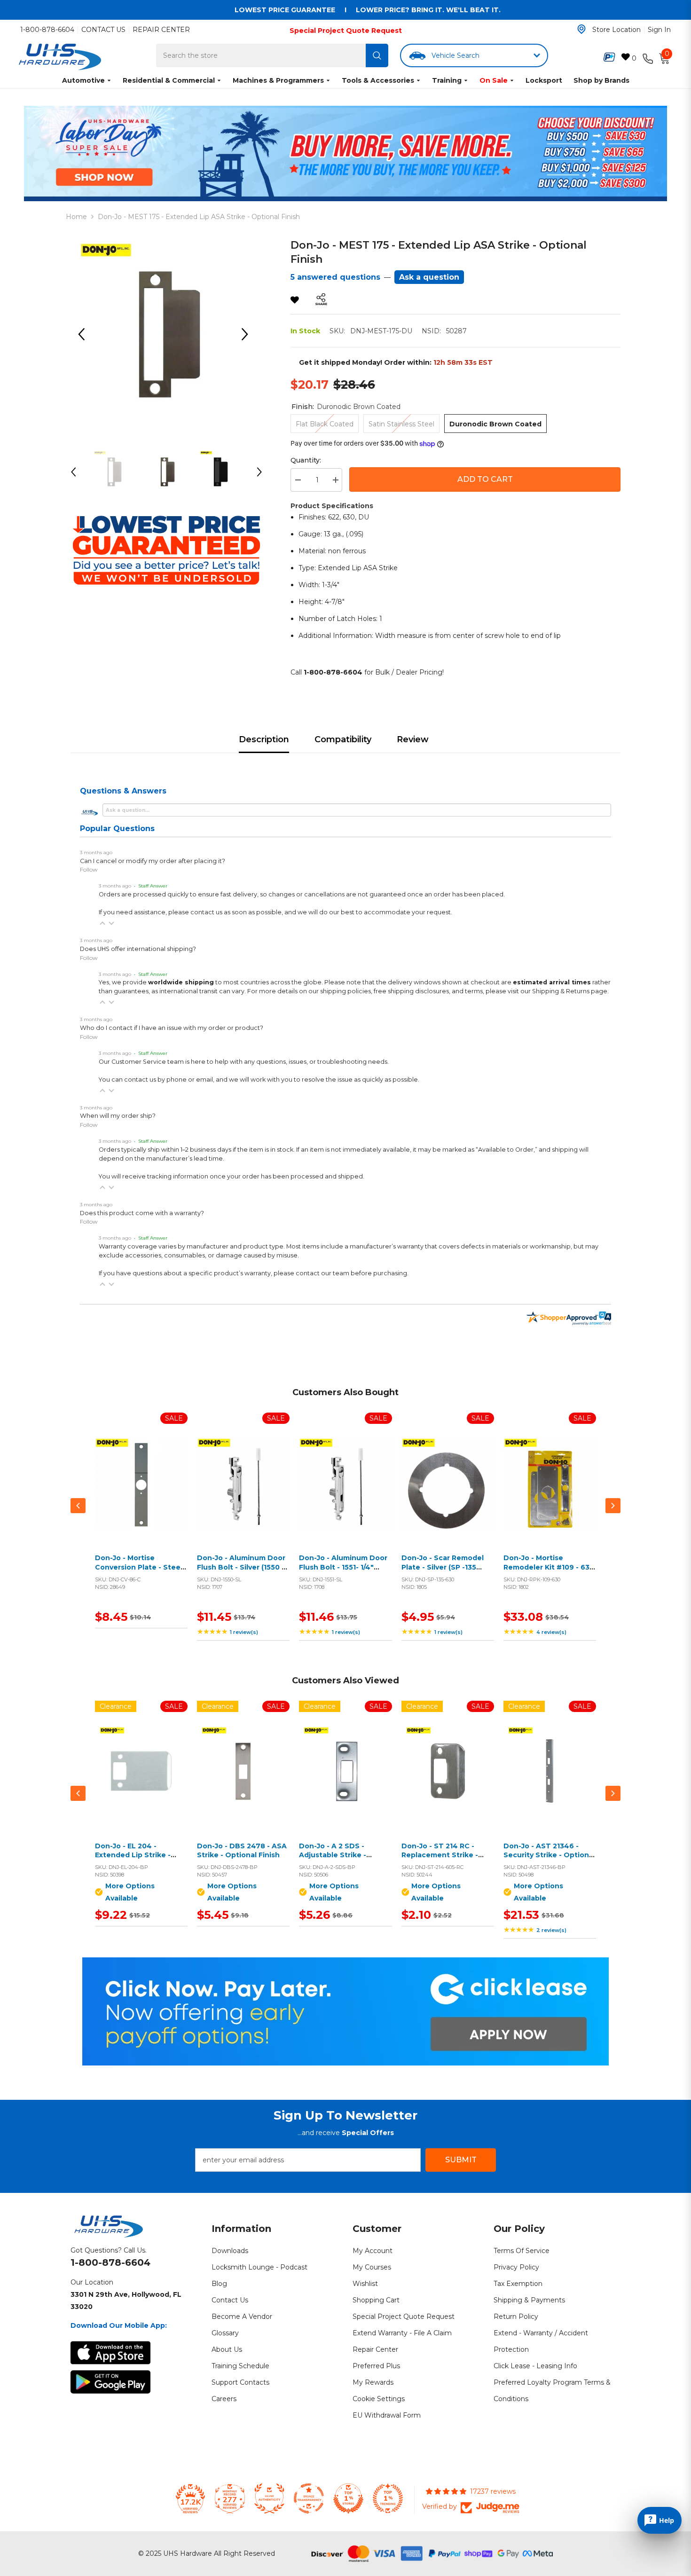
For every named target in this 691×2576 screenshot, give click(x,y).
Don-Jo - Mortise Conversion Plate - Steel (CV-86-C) (139, 1567)
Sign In (659, 30)
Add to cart (485, 479)
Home (76, 217)
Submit (461, 2160)
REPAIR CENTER (161, 30)
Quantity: (306, 460)
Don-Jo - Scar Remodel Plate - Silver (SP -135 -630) (443, 1567)
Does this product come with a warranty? (142, 1213)
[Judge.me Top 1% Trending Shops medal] (388, 2498)
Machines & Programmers (278, 80)
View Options (139, 1782)
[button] (102, 923)
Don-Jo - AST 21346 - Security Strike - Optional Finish (549, 1855)
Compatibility (343, 739)
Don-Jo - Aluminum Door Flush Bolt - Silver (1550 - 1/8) (241, 1567)
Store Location (616, 30)
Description (264, 739)
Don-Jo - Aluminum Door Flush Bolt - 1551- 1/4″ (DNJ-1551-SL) (343, 1567)
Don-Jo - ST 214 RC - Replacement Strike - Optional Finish (440, 1855)
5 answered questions (335, 277)
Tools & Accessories (378, 80)
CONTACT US (103, 30)
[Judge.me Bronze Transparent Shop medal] (309, 2498)
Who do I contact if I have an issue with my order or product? (172, 1028)
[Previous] (85, 334)
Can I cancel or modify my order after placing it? (153, 861)
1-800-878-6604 (47, 30)
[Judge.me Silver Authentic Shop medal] (269, 2498)
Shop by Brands (601, 80)
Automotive (83, 80)
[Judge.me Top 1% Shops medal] (348, 2498)
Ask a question (429, 277)
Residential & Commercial (169, 80)
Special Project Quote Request (346, 31)
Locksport (544, 80)
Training (447, 80)
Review (413, 739)
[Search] (377, 55)
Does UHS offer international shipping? (138, 949)
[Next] (248, 334)
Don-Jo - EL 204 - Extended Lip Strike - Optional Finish (133, 1855)
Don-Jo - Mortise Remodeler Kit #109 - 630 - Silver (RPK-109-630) (549, 1567)
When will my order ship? (118, 1116)
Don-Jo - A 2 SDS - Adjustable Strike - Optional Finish (333, 1855)
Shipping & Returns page (570, 991)
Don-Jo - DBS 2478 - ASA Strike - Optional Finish (242, 1851)
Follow (89, 869)
